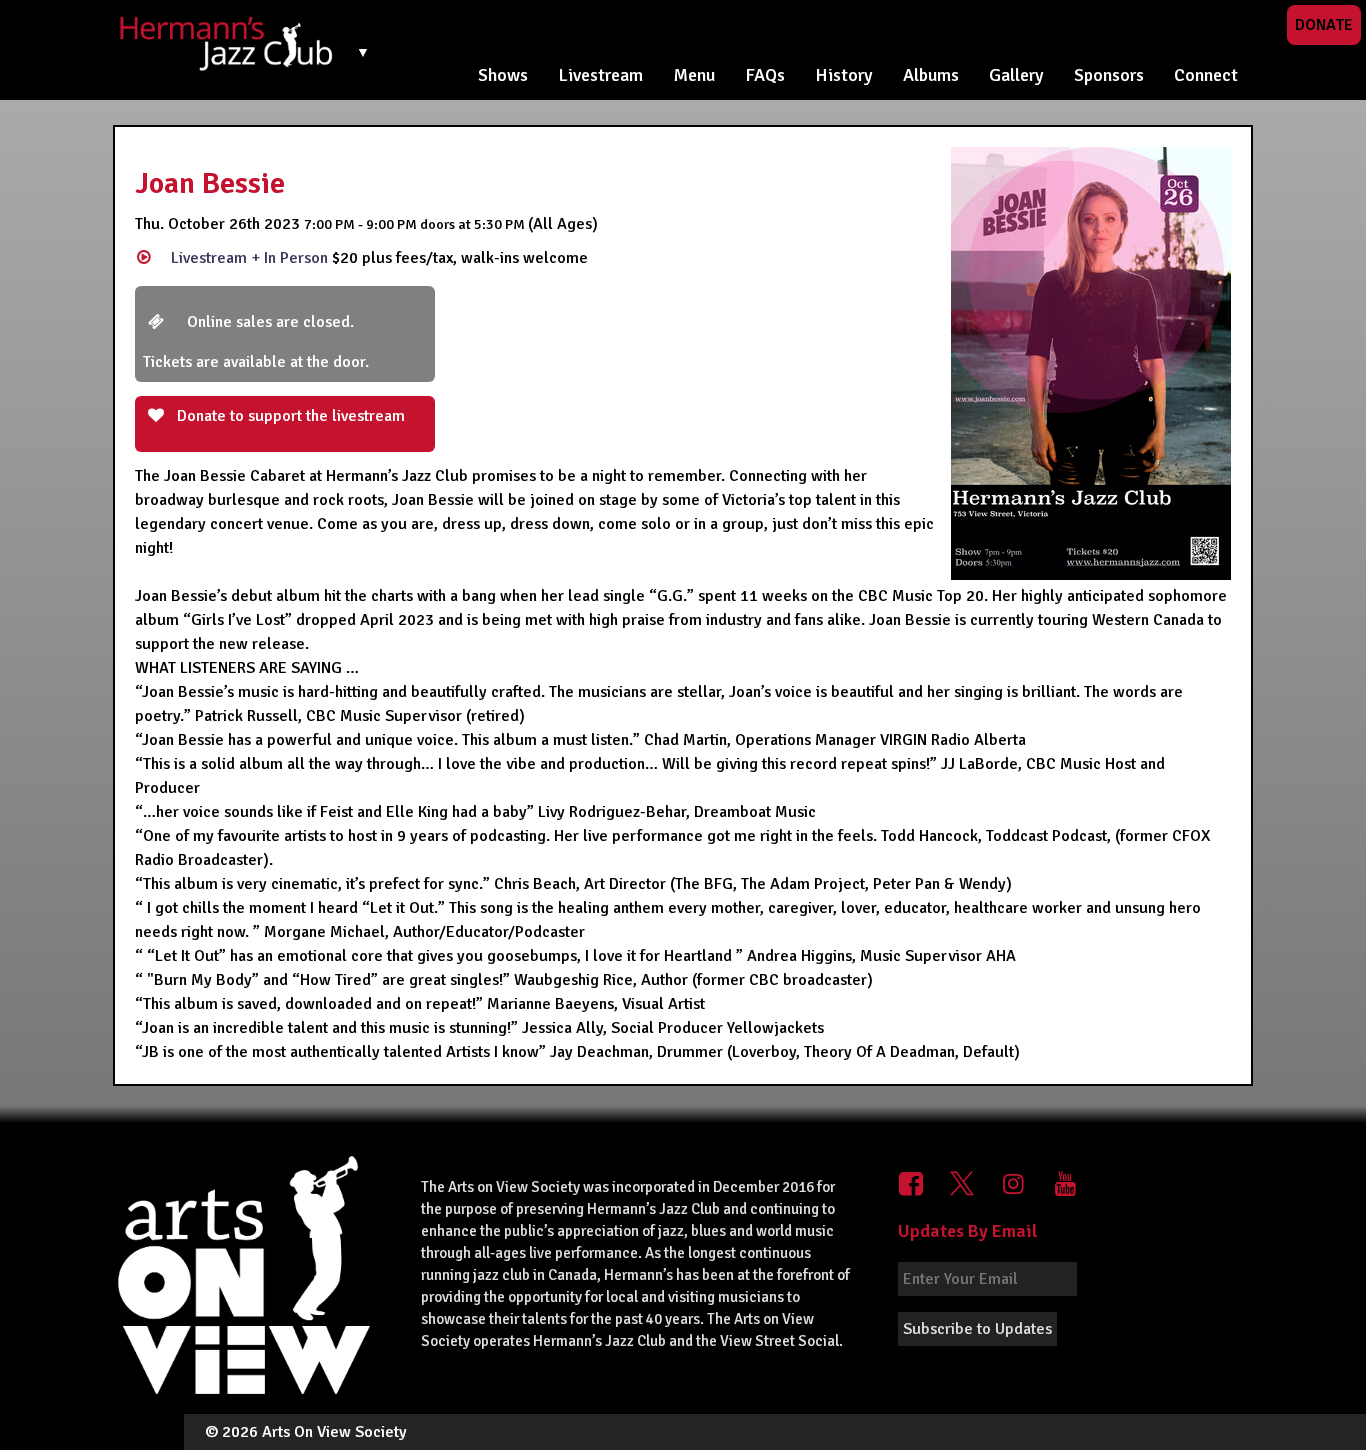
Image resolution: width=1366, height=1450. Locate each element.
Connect (1206, 75)
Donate (1324, 25)
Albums (931, 75)
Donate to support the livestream (289, 416)
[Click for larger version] (1091, 363)
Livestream (600, 75)
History (844, 75)
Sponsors (1109, 75)
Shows (503, 75)
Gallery (1016, 75)
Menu (694, 75)
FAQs (765, 75)
